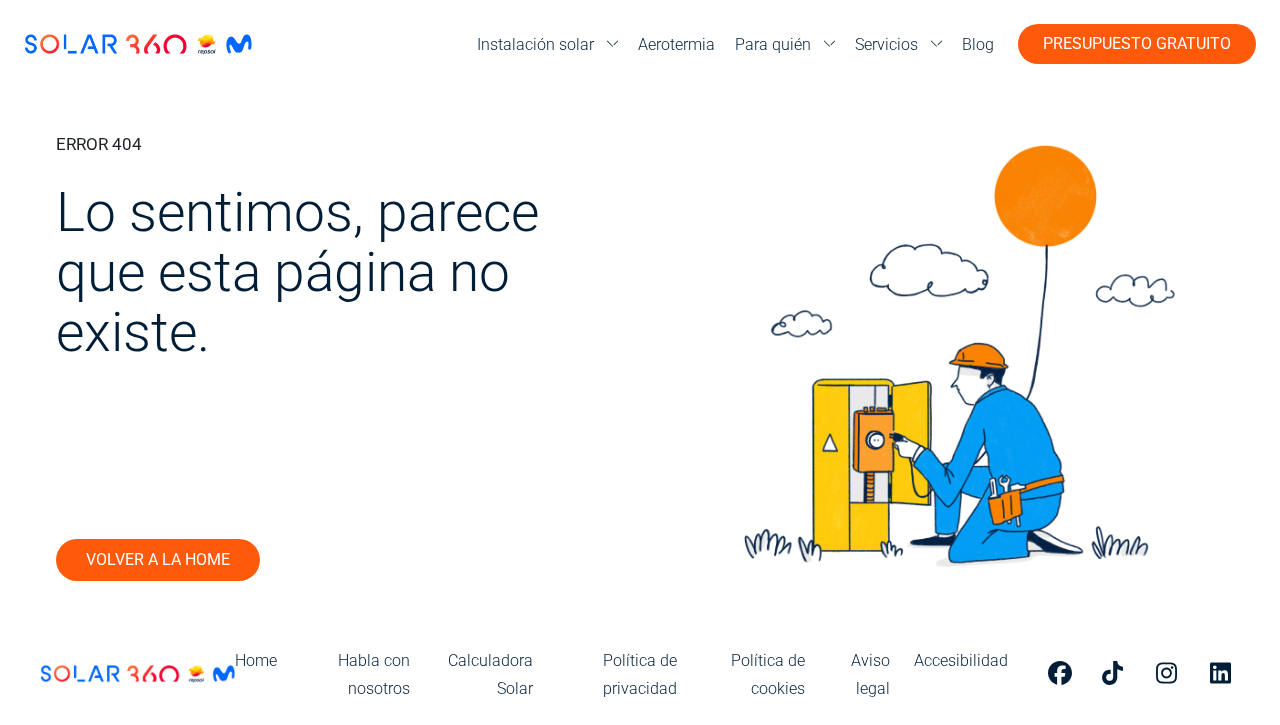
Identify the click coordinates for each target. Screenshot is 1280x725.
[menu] (547, 44)
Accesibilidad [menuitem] (961, 660)
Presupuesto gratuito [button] (1137, 43)
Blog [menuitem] (978, 44)
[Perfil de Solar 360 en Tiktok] (1117, 673)
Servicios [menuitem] (886, 44)
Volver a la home (158, 559)
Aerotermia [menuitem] (676, 44)
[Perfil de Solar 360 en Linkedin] (1225, 673)
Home (256, 660)
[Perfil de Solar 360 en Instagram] (1171, 673)
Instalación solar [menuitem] (535, 44)
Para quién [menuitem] (773, 44)
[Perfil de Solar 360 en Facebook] (1063, 673)
